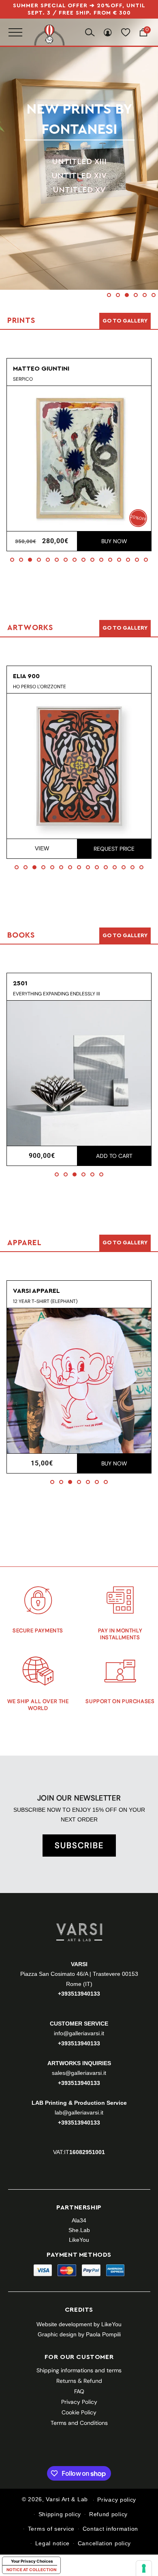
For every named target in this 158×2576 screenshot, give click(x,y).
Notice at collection (31, 2570)
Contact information (110, 2529)
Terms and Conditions (79, 2423)
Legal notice (52, 2543)
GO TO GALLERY (125, 1243)
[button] (109, 295)
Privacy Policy (79, 2402)
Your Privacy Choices (32, 2561)
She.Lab (79, 2230)
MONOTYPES (79, 166)
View (42, 848)
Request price (114, 849)
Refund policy (108, 2514)
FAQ (79, 2391)
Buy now (114, 541)
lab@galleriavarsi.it (79, 2112)
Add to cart (114, 1156)
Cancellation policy (104, 2543)
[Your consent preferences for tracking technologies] (144, 2568)
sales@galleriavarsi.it (79, 2073)
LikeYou (79, 2240)
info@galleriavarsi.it (79, 2033)
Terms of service (51, 2529)
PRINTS (79, 119)
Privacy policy (117, 2500)
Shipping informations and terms (79, 2370)
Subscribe (79, 1845)
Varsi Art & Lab (67, 2500)
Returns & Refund (79, 2381)
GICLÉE (79, 180)
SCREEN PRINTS (79, 152)
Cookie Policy (79, 2412)
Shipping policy (60, 2514)
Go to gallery (125, 321)
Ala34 (79, 2220)
